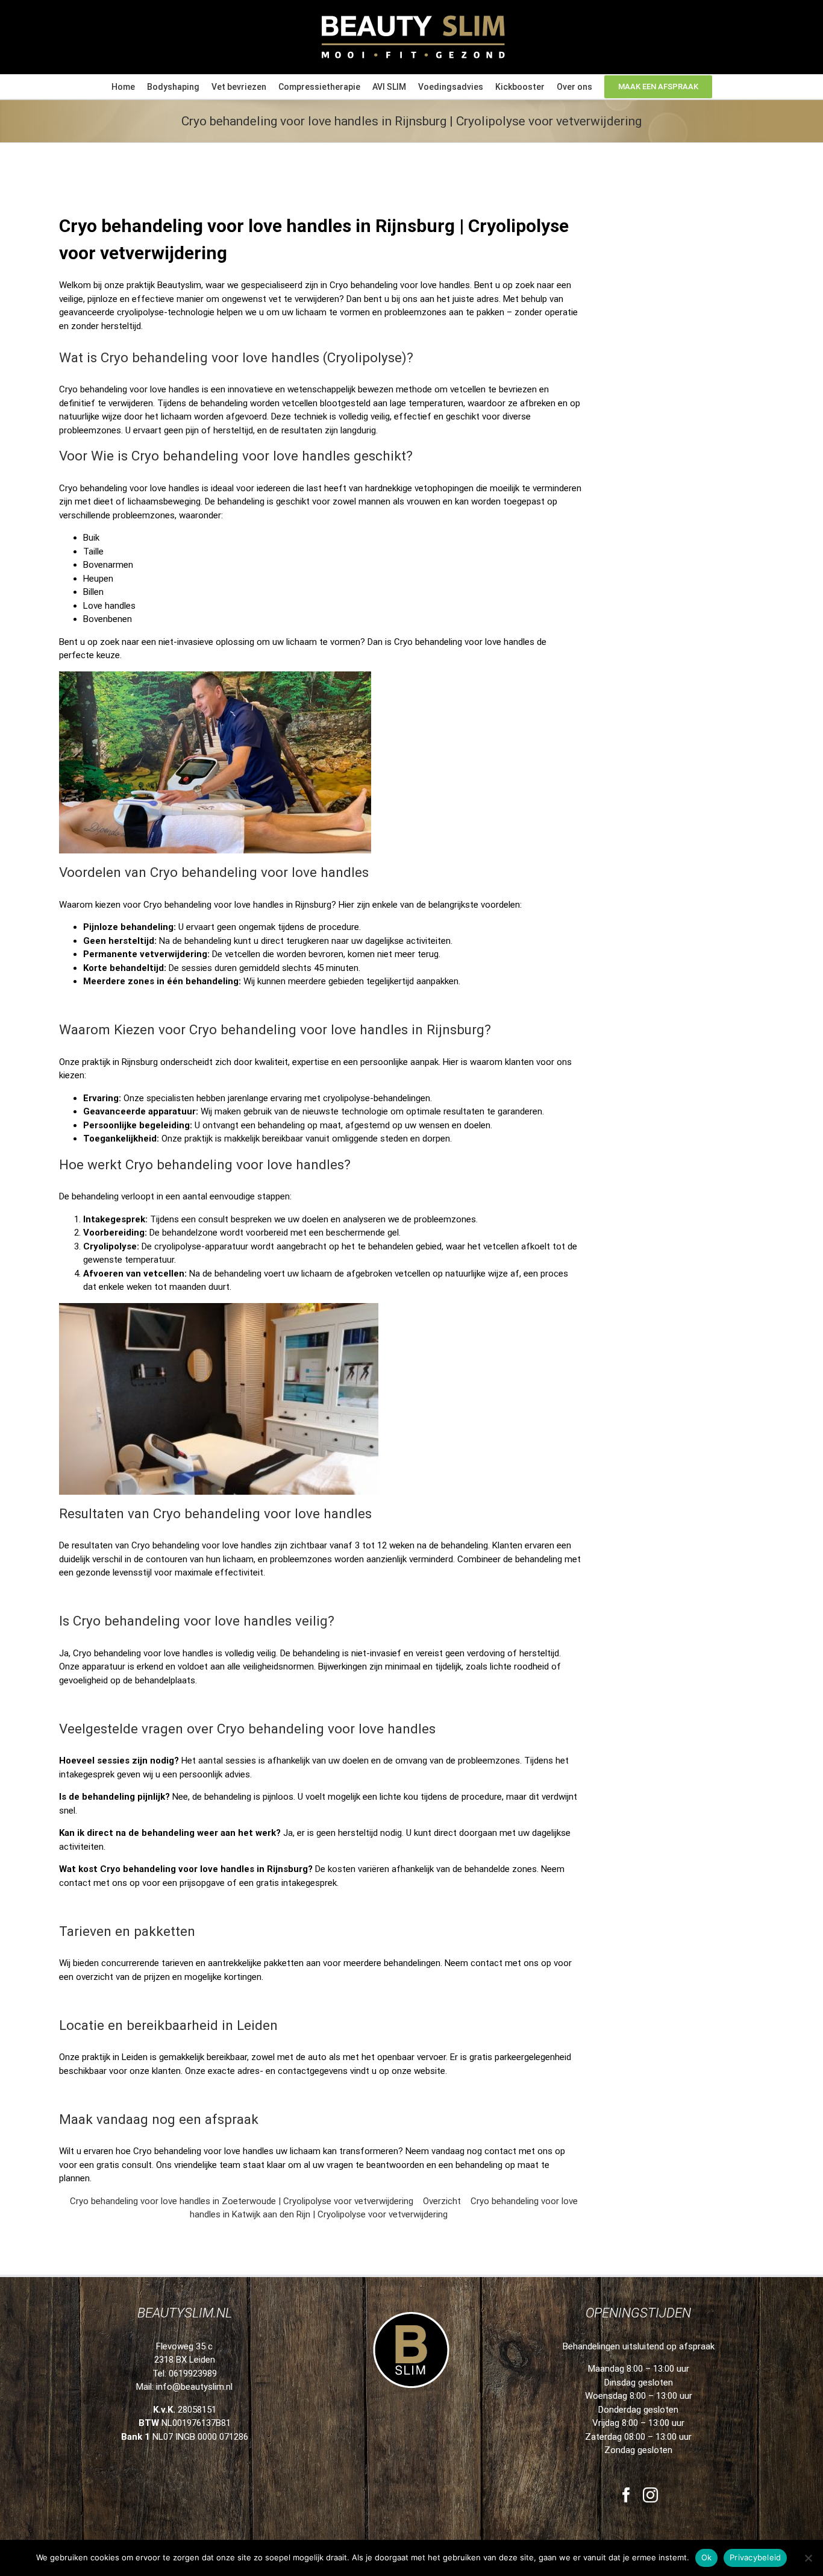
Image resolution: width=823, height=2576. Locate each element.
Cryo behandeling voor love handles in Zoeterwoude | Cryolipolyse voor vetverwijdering (242, 2201)
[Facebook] (626, 2495)
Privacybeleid (755, 2557)
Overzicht (442, 2201)
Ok (707, 2557)
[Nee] (808, 2558)
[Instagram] (650, 2495)
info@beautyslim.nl (194, 2387)
